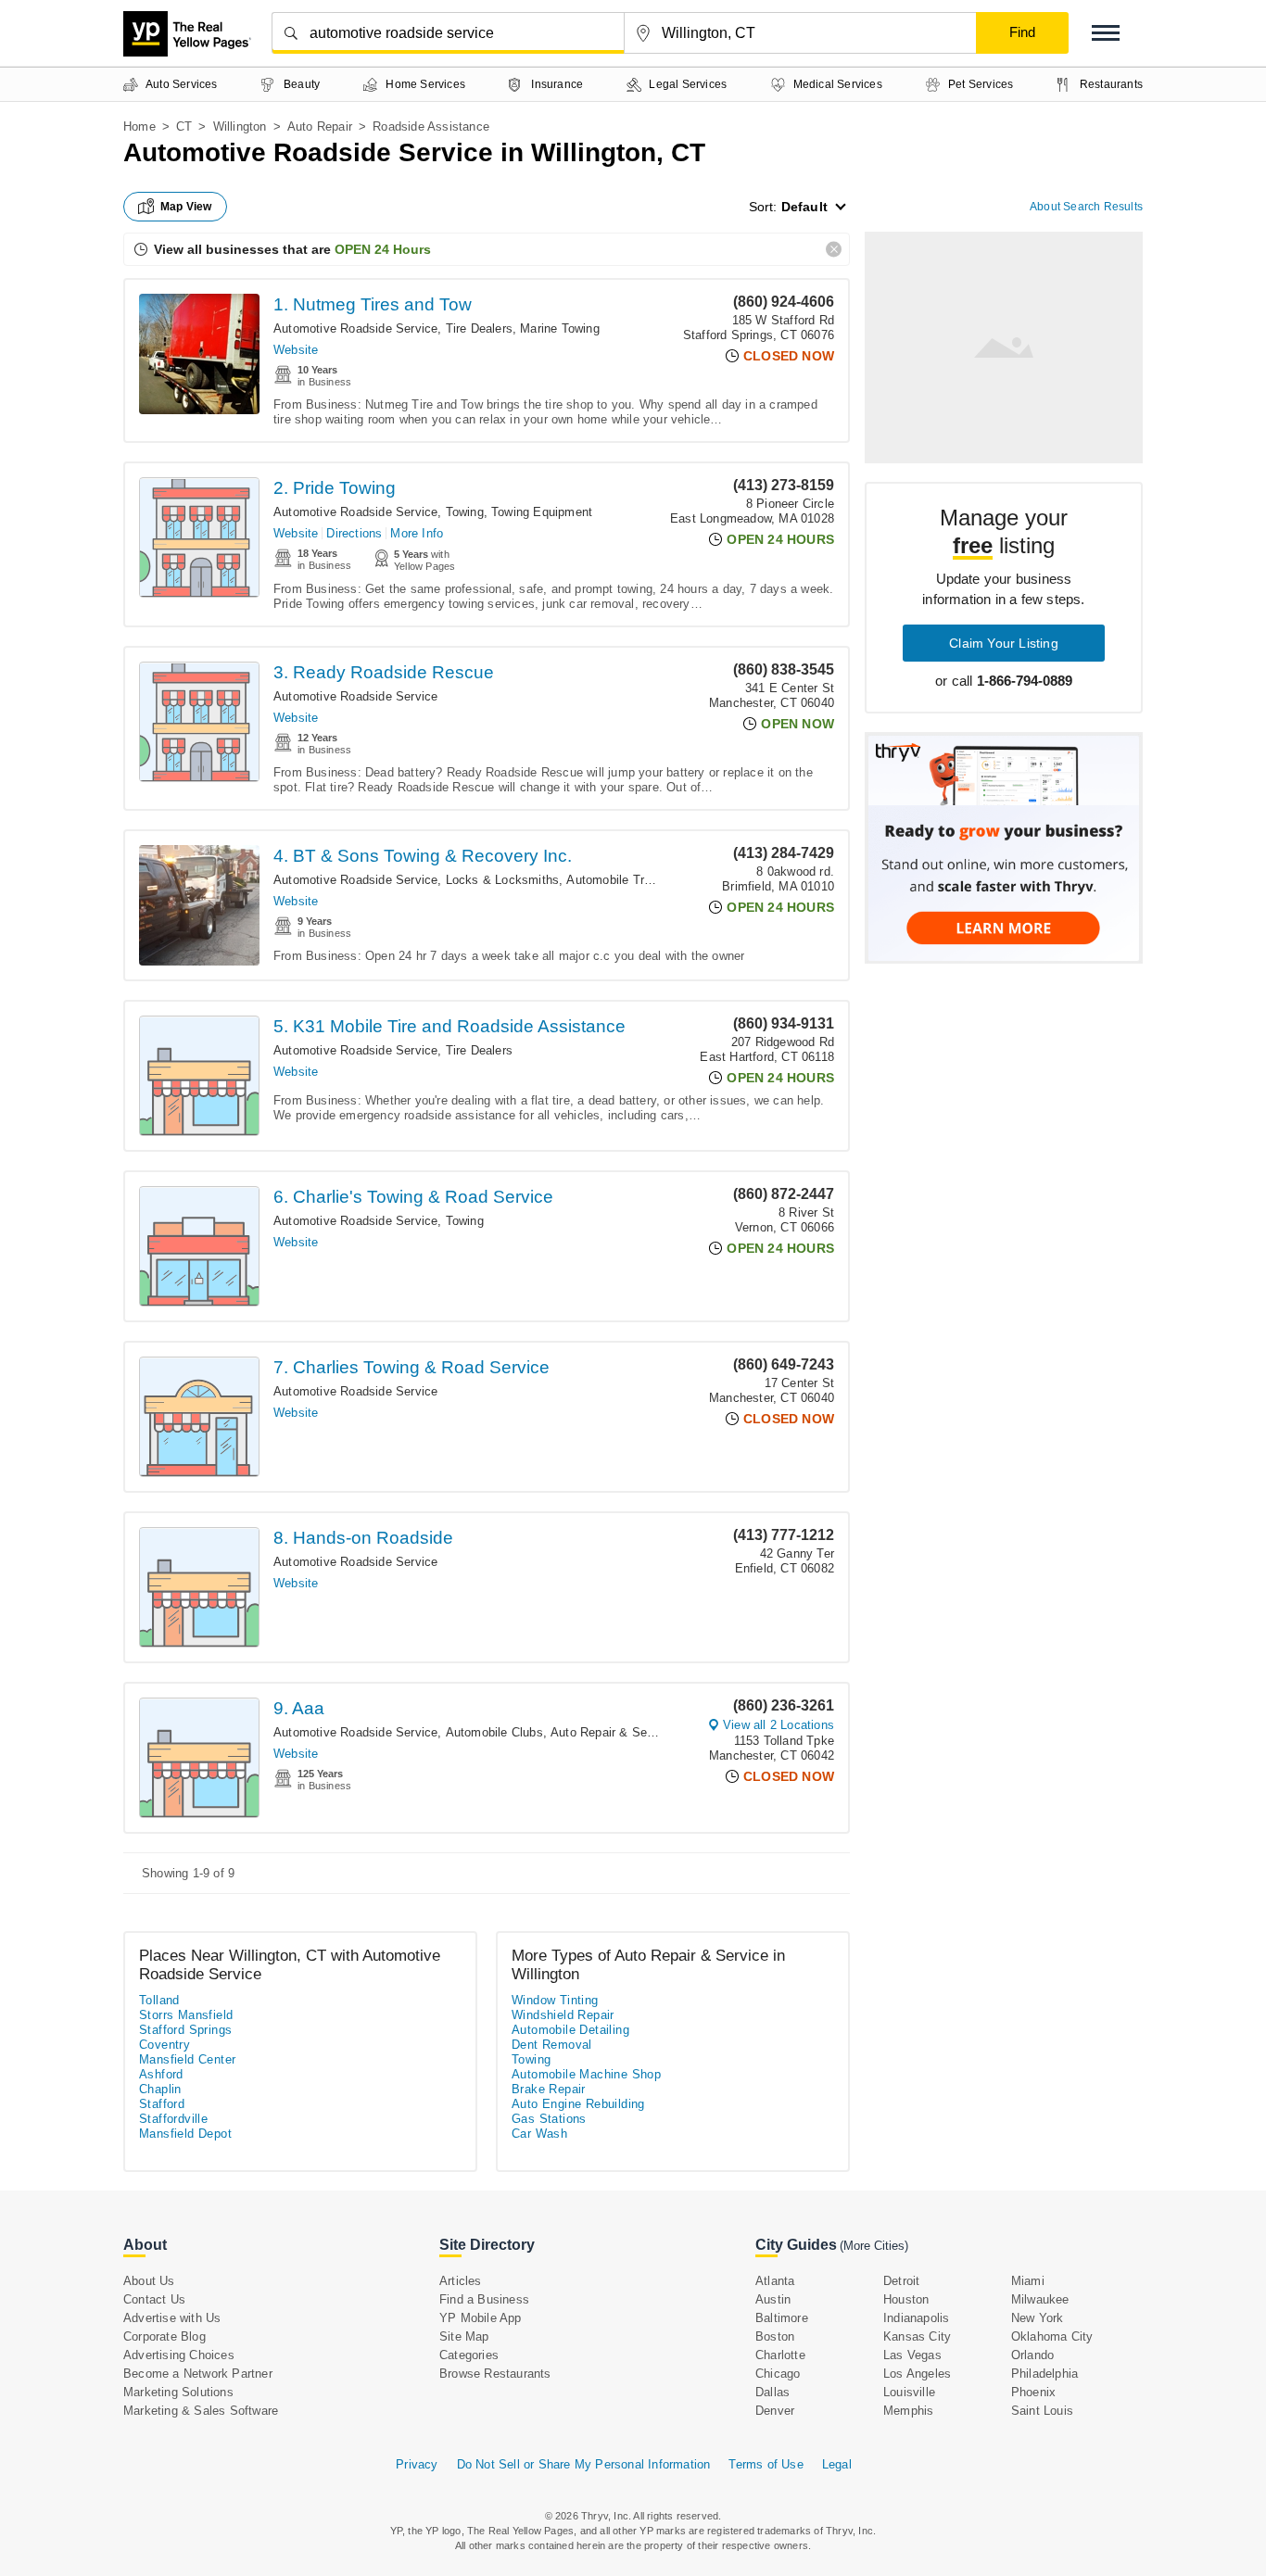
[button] (1106, 33)
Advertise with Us (172, 2318)
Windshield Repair (563, 2015)
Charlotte (780, 2355)
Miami (1028, 2281)
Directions (354, 533)
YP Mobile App (481, 2318)
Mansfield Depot (185, 2134)
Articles (461, 2281)
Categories (469, 2355)
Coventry (165, 2045)
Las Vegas (912, 2355)
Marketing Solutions (178, 2392)
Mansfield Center (187, 2059)
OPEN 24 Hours (383, 249)
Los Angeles (917, 2374)
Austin (773, 2299)
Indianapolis (916, 2318)
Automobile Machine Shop (586, 2074)
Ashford (161, 2074)
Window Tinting (555, 2000)
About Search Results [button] (1086, 207)
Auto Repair (320, 126)
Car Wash (539, 2134)
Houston (906, 2299)
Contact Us (154, 2299)
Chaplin (160, 2089)
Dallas (772, 2392)
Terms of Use (766, 2464)
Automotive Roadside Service (355, 328)
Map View (186, 207)
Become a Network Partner (198, 2374)
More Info (417, 533)
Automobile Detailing (570, 2030)
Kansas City (917, 2336)
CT (184, 126)
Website (296, 350)
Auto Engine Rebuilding (578, 2104)
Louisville (909, 2392)
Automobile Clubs (494, 1732)
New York (1038, 2318)
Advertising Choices (179, 2355)
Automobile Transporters (634, 880)
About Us (149, 2281)
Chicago (778, 2374)
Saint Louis (1042, 2411)
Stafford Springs (185, 2030)
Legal (837, 2464)
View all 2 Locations (779, 1725)
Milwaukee (1040, 2299)
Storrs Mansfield (186, 2015)
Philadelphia (1044, 2374)
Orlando (1032, 2355)
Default (804, 207)
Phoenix (1033, 2392)
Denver (775, 2411)
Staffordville (173, 2119)
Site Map (464, 2336)
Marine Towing (560, 328)
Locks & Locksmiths (503, 880)
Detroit (901, 2281)
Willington (240, 126)
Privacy (417, 2464)
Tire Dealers (479, 328)
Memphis (908, 2411)
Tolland (159, 2000)
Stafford (162, 2104)
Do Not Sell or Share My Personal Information (584, 2464)
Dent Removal (552, 2045)
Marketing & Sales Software (201, 2411)
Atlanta (775, 2281)
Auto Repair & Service (612, 1732)
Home (139, 126)
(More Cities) (874, 2246)
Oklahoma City (1052, 2336)
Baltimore (782, 2318)
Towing (465, 512)
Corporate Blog (165, 2336)
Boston (775, 2336)
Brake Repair (549, 2089)
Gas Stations (549, 2119)
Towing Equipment (542, 512)
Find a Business (484, 2299)
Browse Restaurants (495, 2374)
